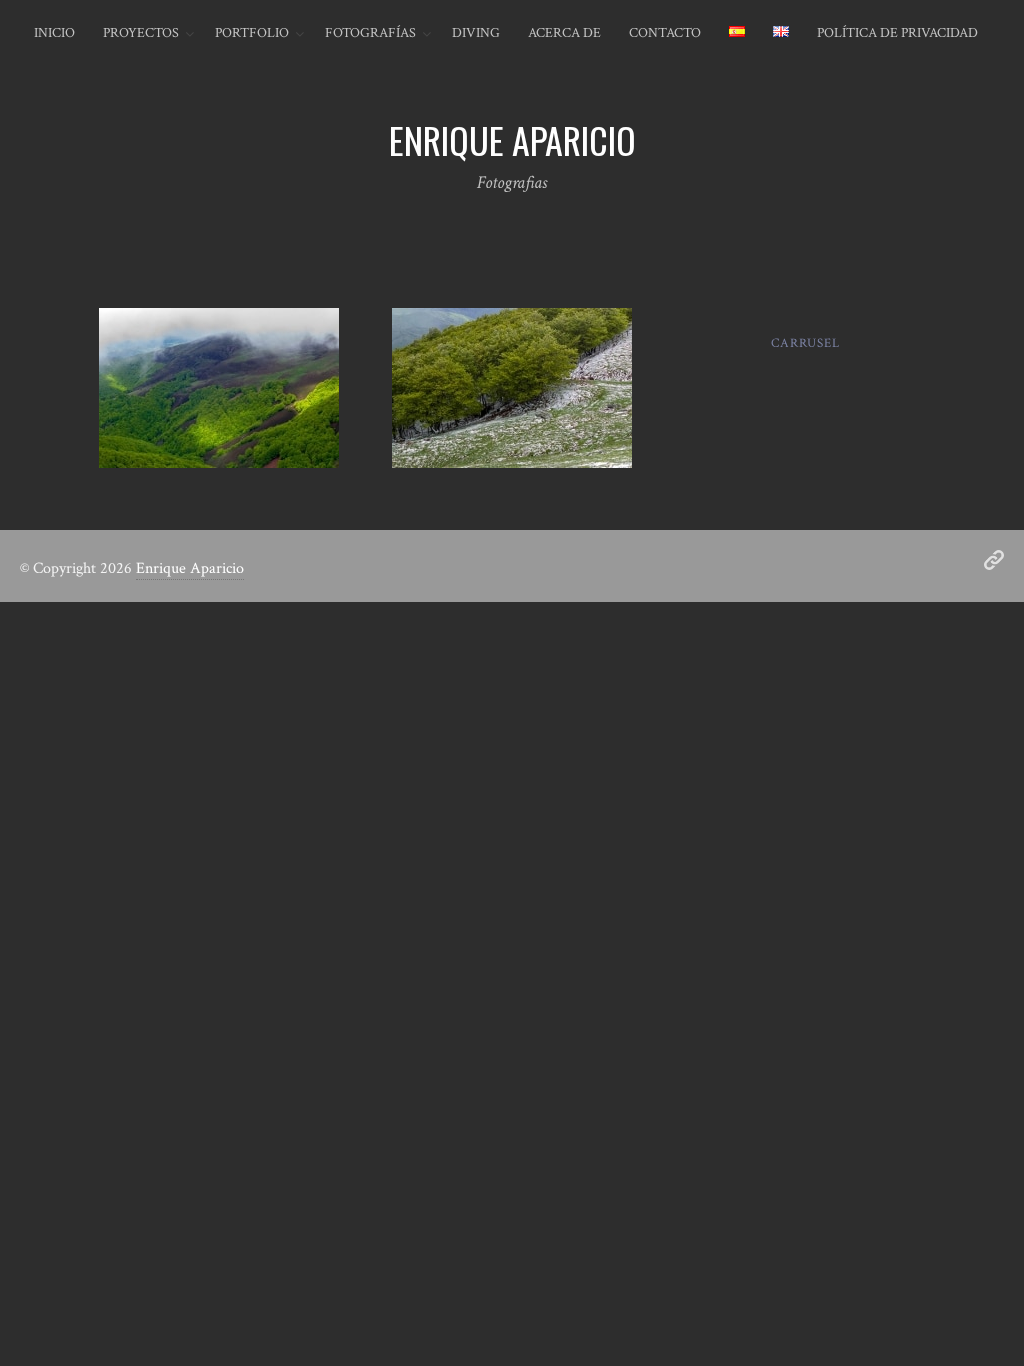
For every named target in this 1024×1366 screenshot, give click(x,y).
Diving (476, 33)
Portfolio (252, 33)
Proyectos (141, 33)
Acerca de (564, 33)
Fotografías (370, 33)
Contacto (665, 33)
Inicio (54, 33)
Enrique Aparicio (190, 568)
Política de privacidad (897, 33)
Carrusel (805, 343)
